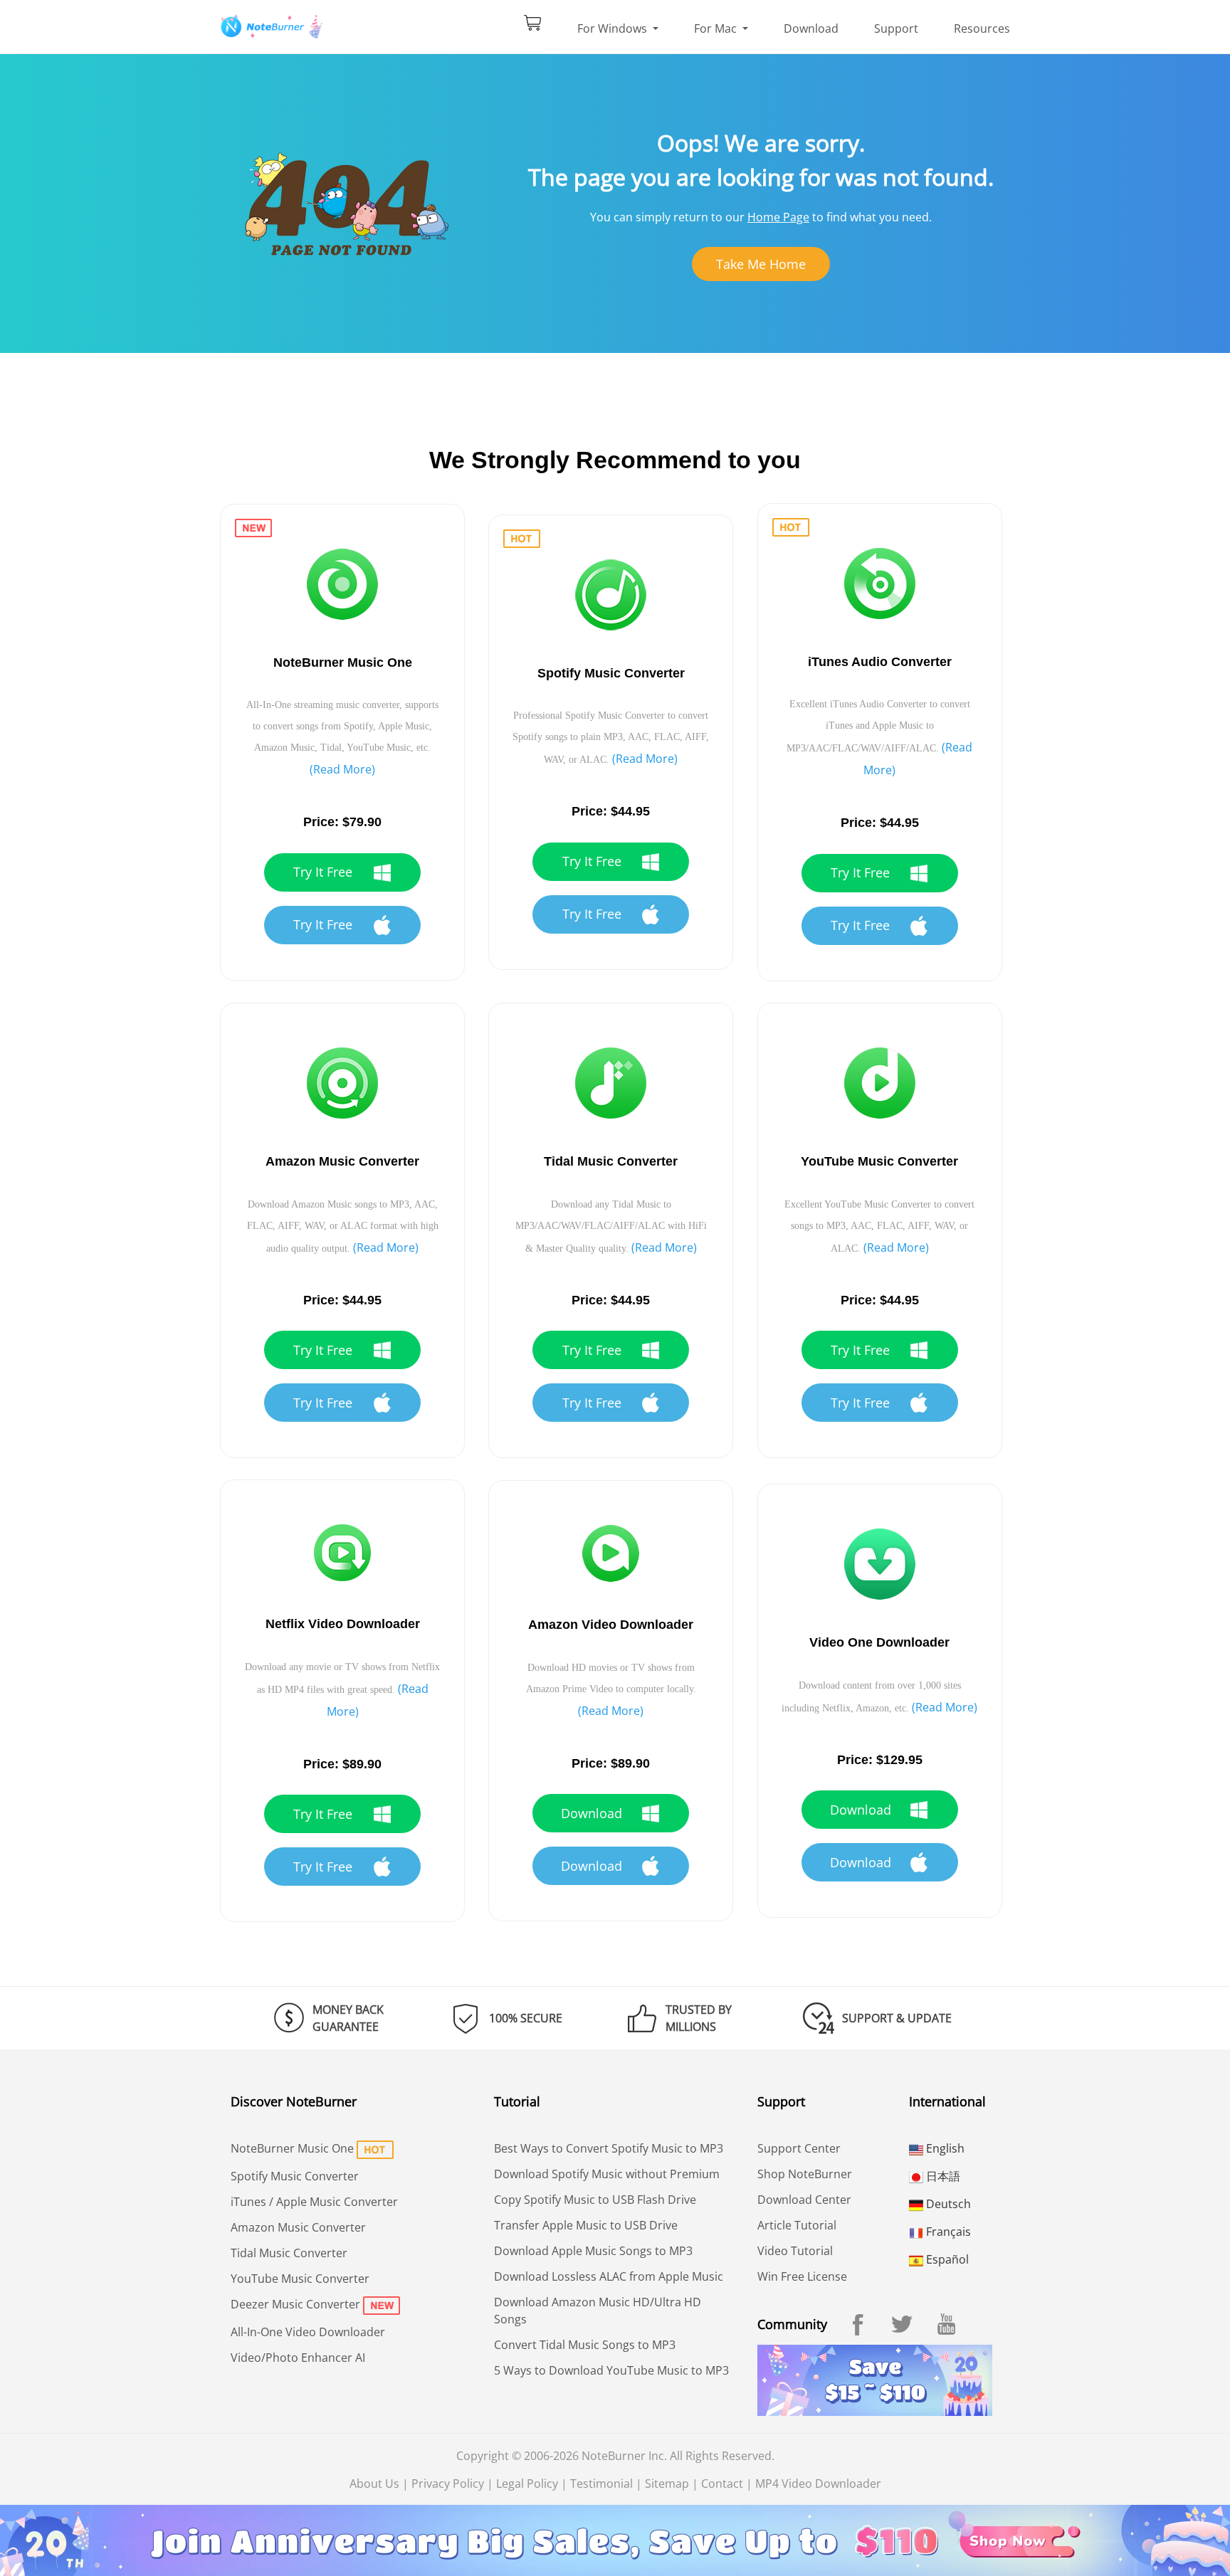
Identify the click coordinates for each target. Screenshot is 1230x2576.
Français (947, 2232)
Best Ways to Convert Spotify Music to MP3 (609, 2148)
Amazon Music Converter (298, 2227)
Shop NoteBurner (805, 2174)
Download (811, 28)
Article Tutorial (797, 2225)
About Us (374, 2483)
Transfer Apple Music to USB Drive (586, 2225)
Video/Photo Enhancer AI (298, 2358)
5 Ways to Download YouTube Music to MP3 (611, 2370)
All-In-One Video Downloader (308, 2332)
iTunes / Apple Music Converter (314, 2202)
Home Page (778, 217)
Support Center (799, 2148)
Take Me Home (761, 264)
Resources (982, 28)
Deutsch (947, 2204)
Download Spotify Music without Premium (607, 2174)
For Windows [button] (614, 28)
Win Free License (802, 2276)
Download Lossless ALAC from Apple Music (609, 2276)
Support (896, 28)
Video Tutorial (795, 2251)
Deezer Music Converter (295, 2304)
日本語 (942, 2176)
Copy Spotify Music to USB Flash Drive (595, 2200)
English (944, 2148)
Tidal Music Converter (289, 2253)
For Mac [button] (717, 28)
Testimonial (601, 2483)
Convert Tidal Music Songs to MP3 (585, 2345)
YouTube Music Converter (300, 2279)
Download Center (804, 2200)
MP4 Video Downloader (818, 2483)
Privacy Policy (448, 2483)
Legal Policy (527, 2483)
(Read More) (342, 769)
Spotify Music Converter (295, 2176)
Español (946, 2259)
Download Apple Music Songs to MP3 (593, 2251)
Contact (722, 2483)
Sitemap (667, 2483)
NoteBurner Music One (292, 2148)
